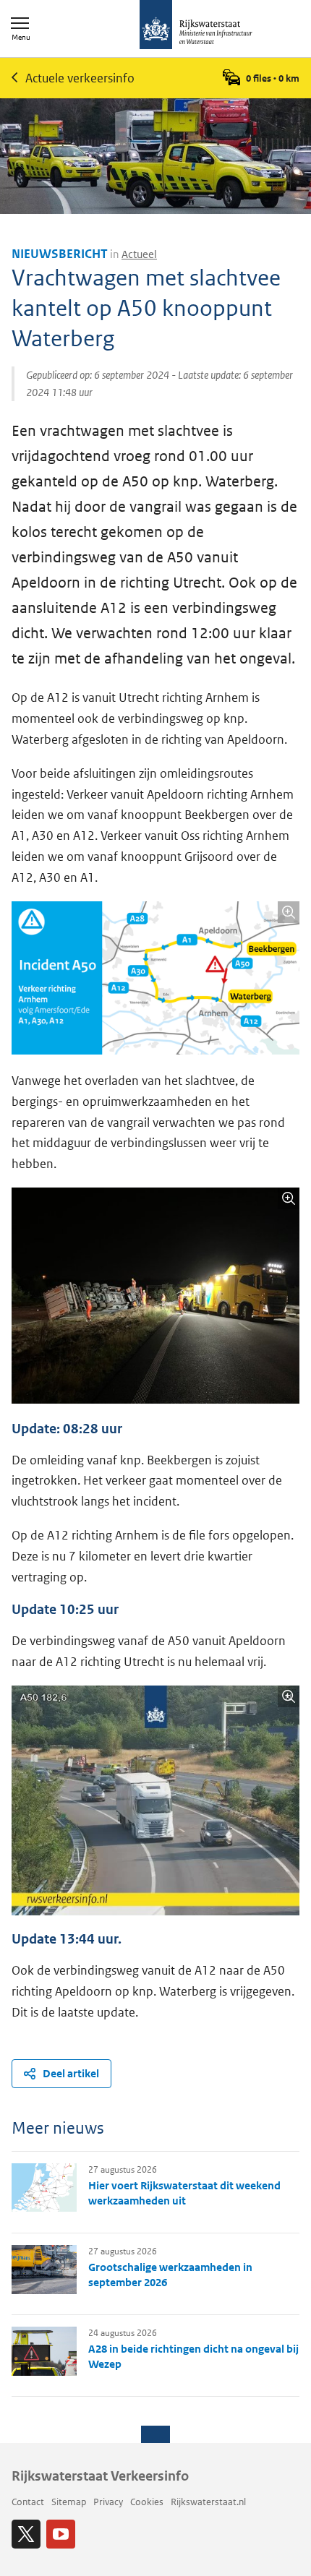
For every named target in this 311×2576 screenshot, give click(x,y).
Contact (28, 2502)
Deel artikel (71, 2073)
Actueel (139, 254)
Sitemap (69, 2502)
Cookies (147, 2502)
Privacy (108, 2502)
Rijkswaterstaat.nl (208, 2502)
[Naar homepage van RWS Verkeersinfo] (196, 26)
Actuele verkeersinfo (80, 78)
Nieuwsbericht (60, 254)
